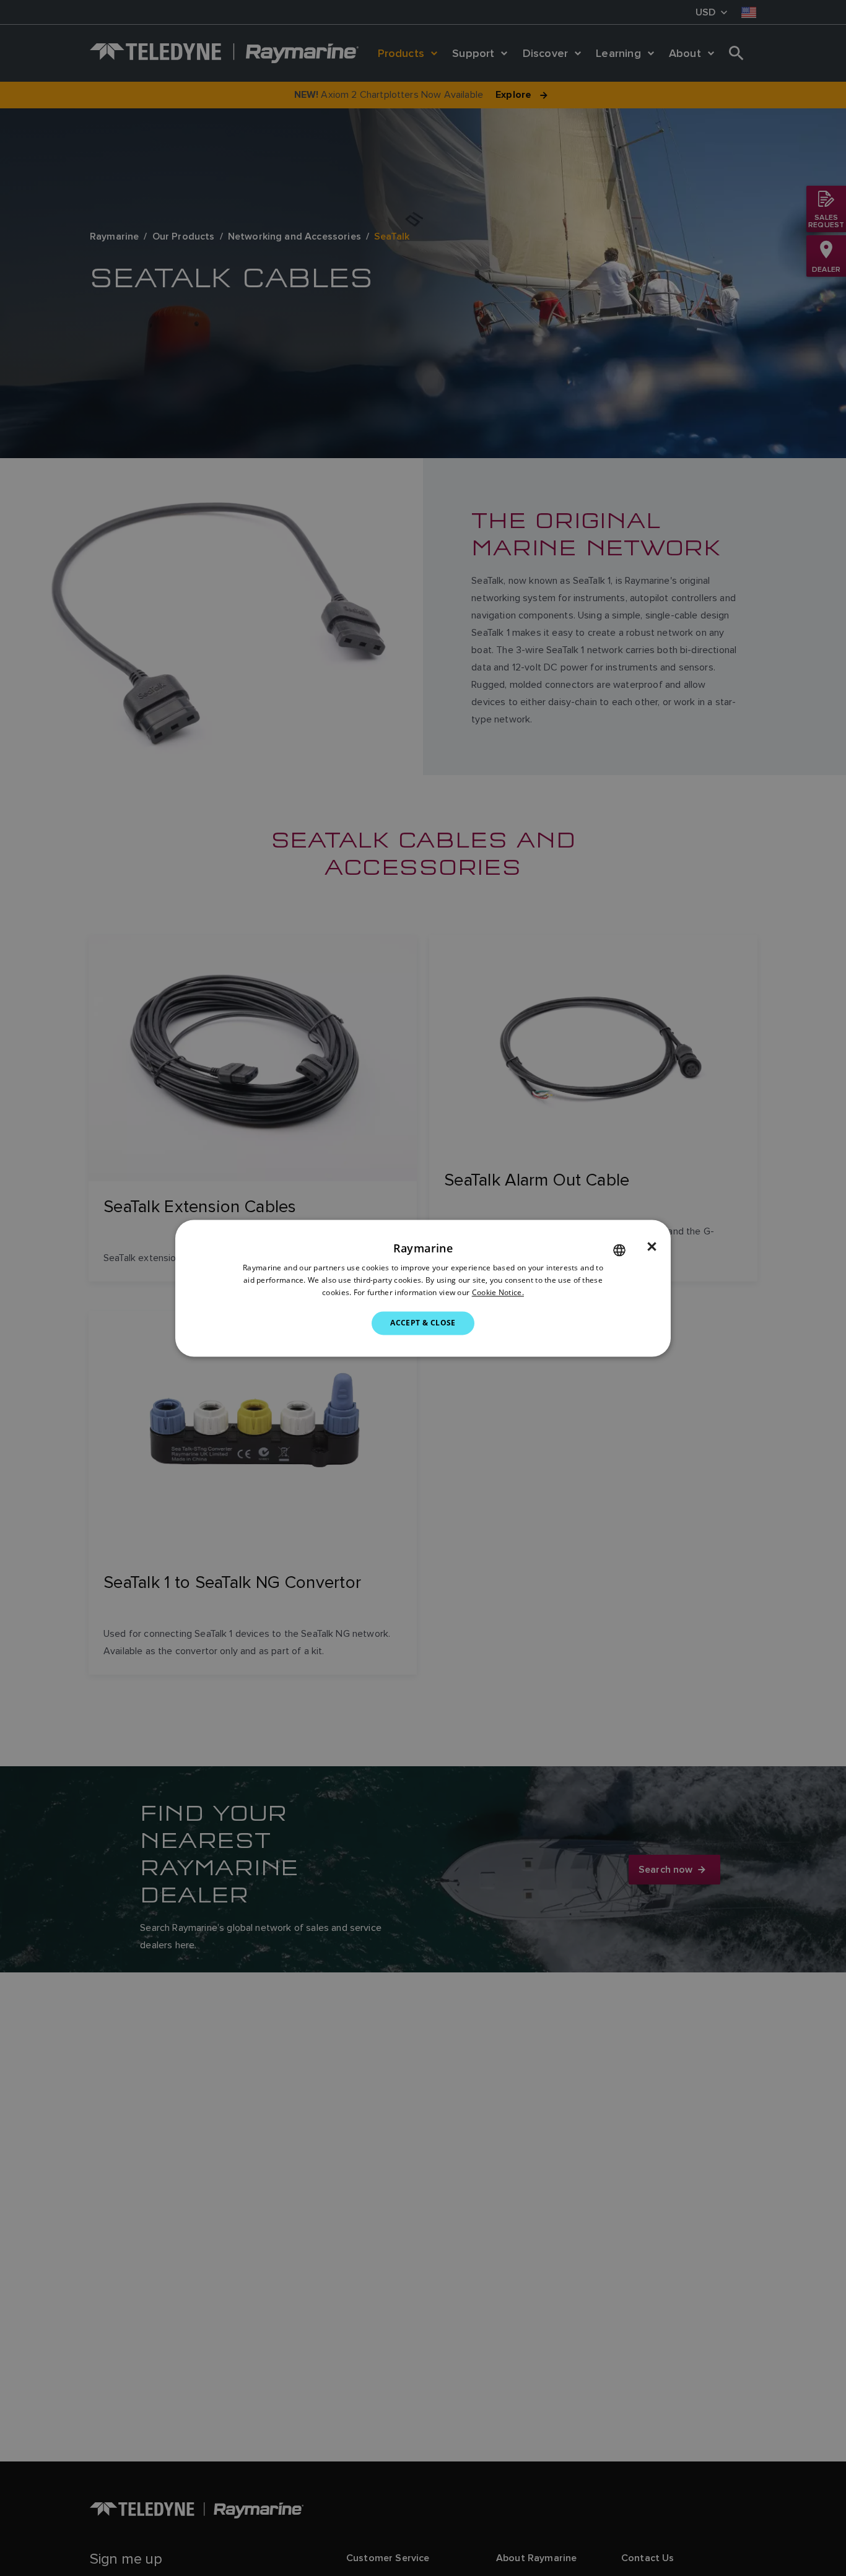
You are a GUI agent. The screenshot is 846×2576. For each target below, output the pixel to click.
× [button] (652, 1247)
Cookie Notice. (498, 1292)
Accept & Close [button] (423, 1323)
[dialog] (423, 1288)
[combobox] (619, 1250)
